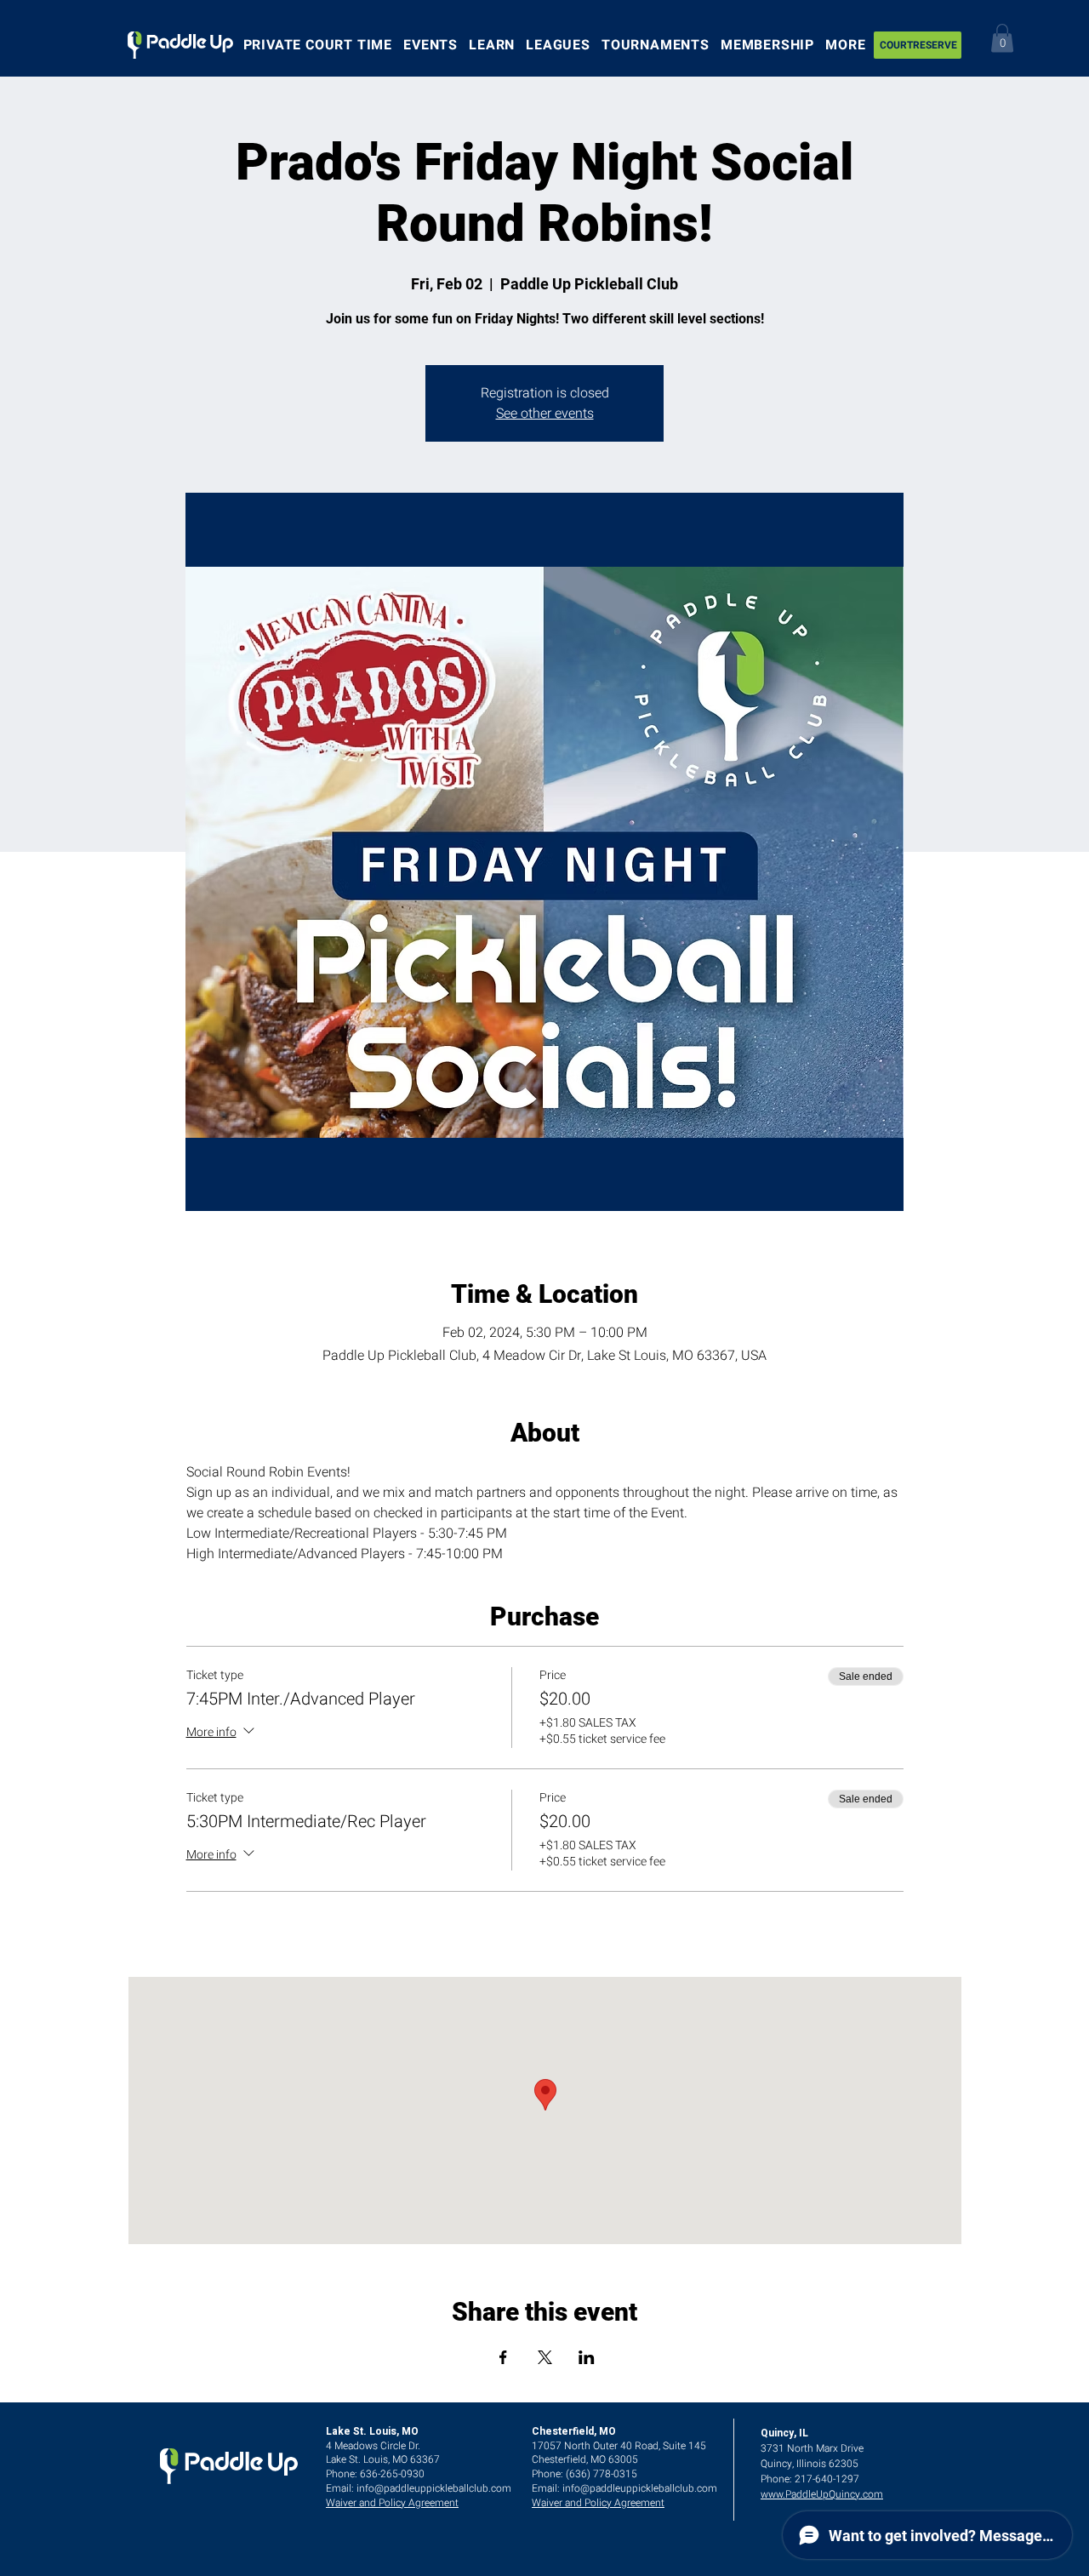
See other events (545, 414)
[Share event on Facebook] (503, 2357)
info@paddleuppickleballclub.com (434, 2488)
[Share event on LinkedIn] (587, 2357)
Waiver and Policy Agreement (392, 2503)
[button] (1002, 38)
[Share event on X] (545, 2357)
